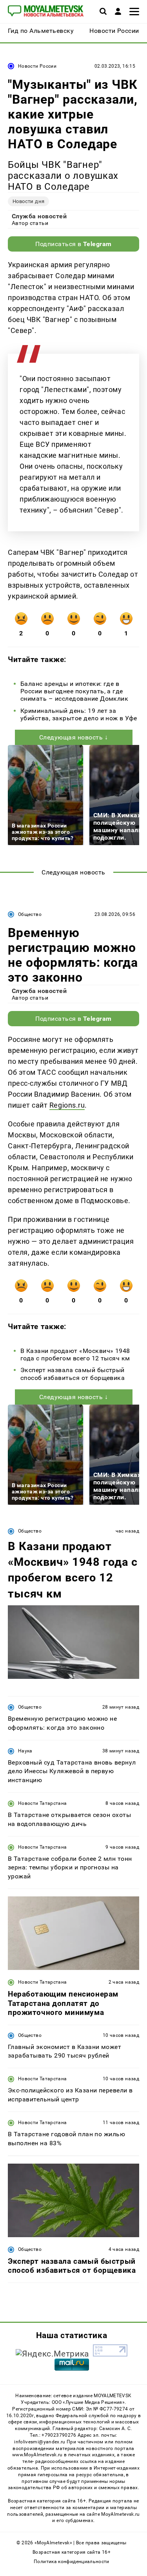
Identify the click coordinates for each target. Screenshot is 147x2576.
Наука (25, 1751)
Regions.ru (67, 1105)
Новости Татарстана (42, 1803)
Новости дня (28, 201)
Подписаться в (73, 244)
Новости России (37, 66)
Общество (30, 914)
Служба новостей (39, 216)
